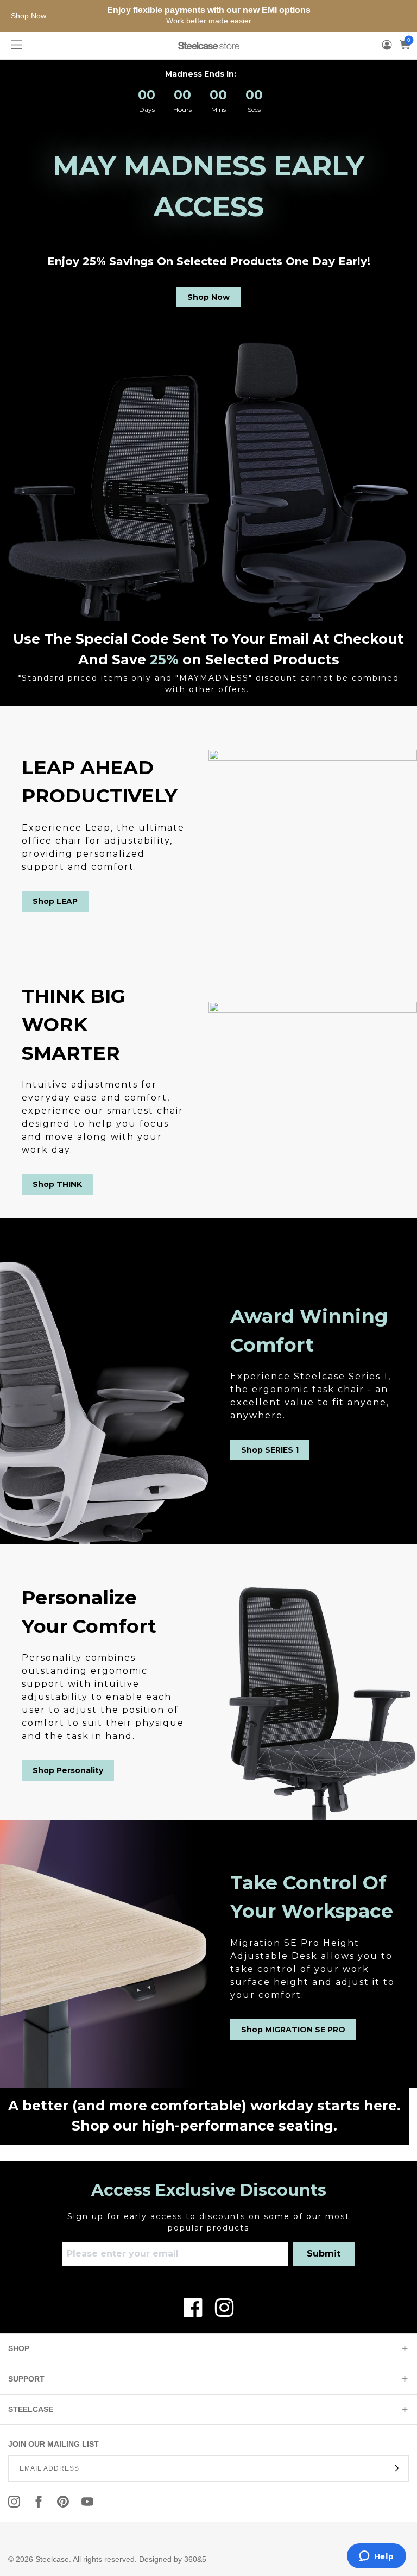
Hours (182, 109)
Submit (324, 2254)
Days (147, 109)
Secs (254, 109)
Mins (219, 109)
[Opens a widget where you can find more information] (376, 2557)
